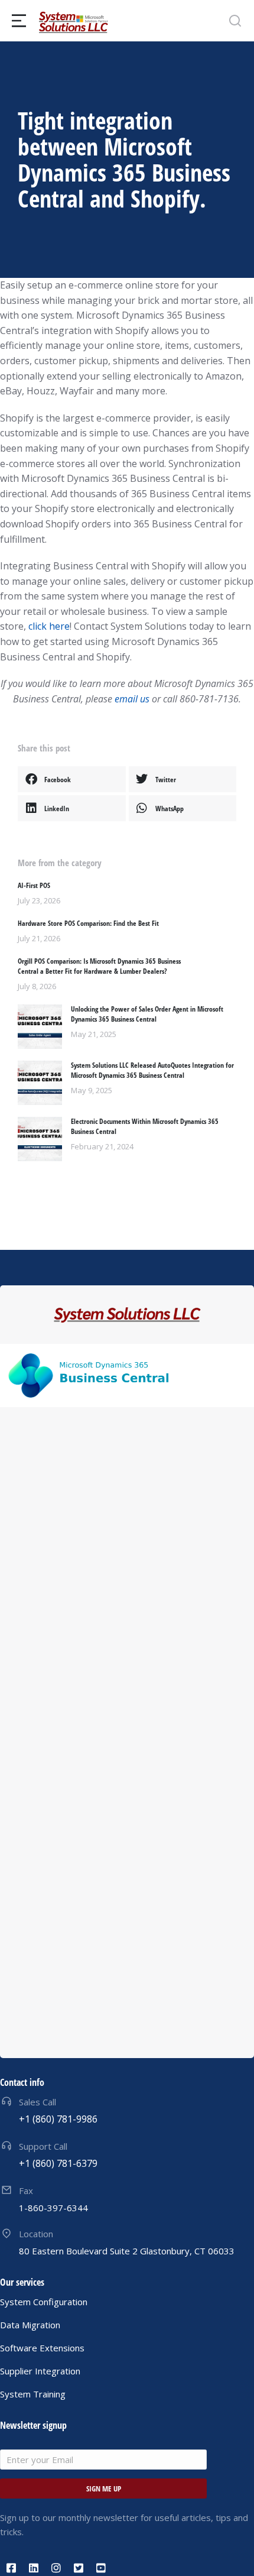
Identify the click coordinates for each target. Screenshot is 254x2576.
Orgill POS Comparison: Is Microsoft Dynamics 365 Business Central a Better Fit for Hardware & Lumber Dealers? (99, 966)
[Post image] (40, 1027)
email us (132, 699)
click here (49, 626)
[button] (72, 779)
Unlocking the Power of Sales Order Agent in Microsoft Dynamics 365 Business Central (147, 1014)
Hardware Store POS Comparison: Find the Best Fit (88, 924)
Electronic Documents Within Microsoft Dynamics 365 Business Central (145, 1127)
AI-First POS (34, 886)
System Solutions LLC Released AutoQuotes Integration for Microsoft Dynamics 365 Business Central (152, 1070)
